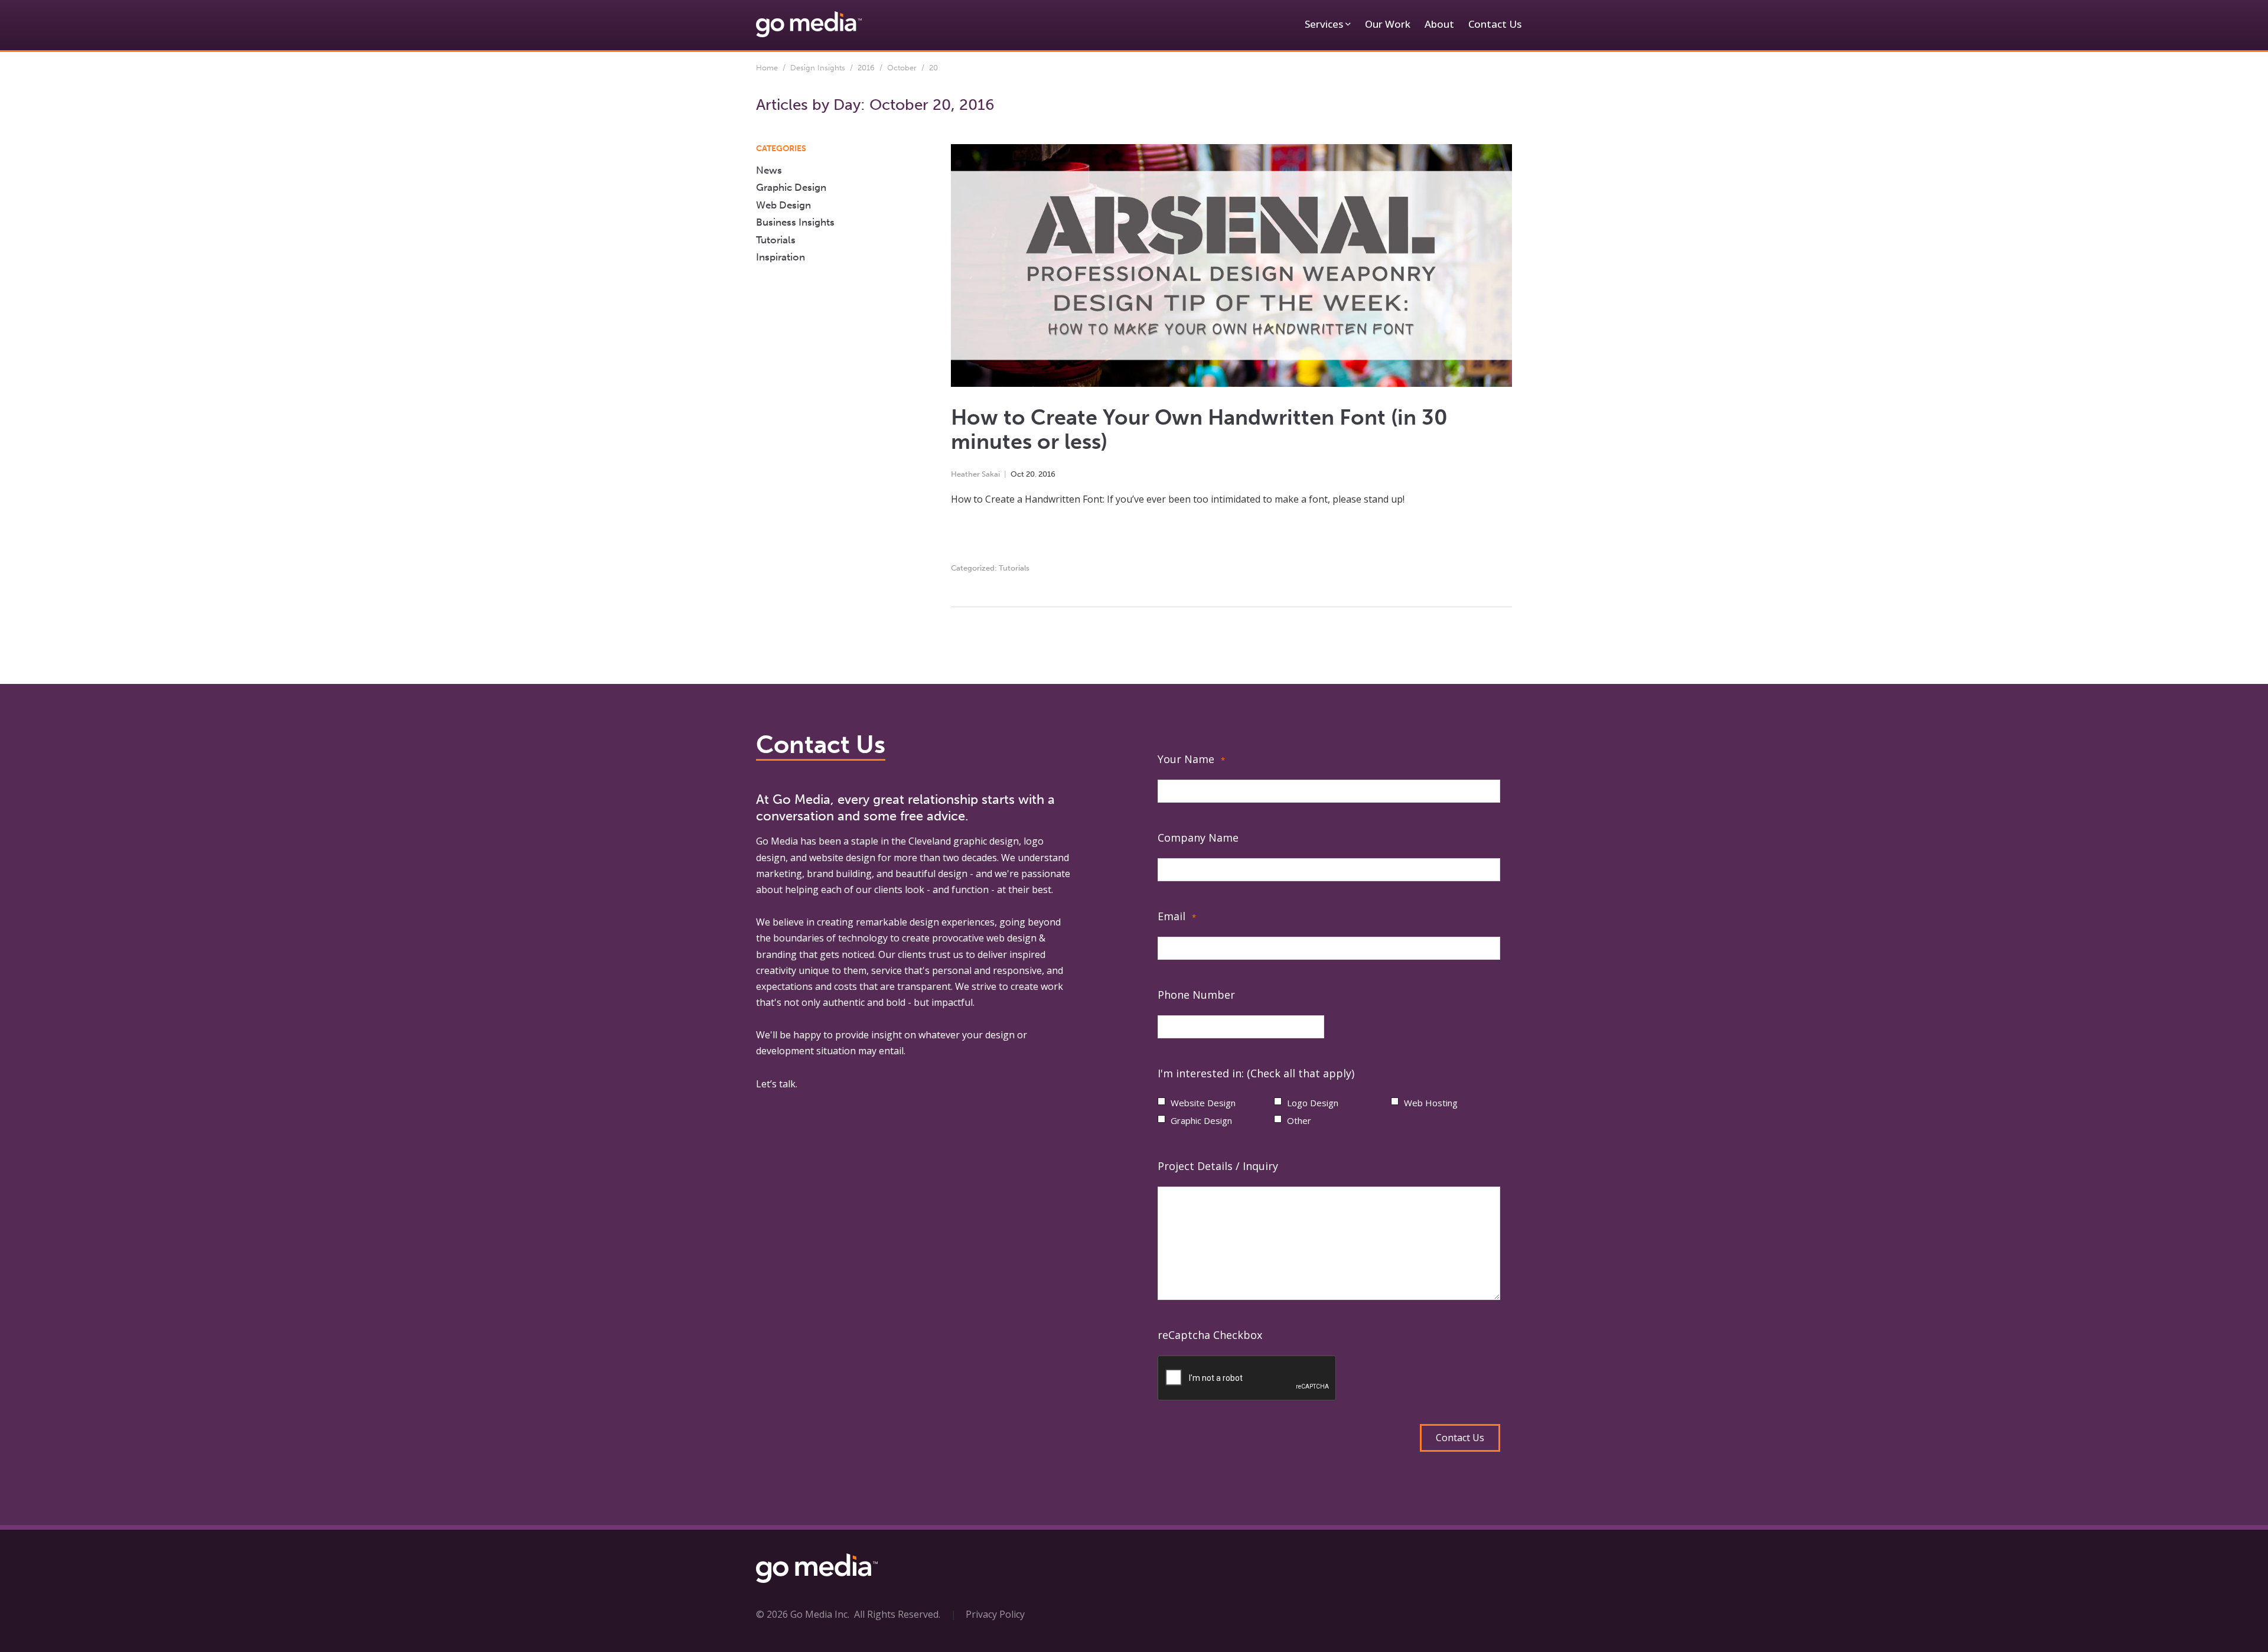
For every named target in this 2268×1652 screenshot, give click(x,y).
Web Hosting (1431, 1103)
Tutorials (1014, 568)
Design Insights (818, 68)
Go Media (777, 841)
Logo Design (1313, 1103)
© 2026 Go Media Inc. (803, 1614)
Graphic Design (791, 187)
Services (1324, 24)
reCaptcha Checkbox (1210, 1335)
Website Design (1203, 1103)
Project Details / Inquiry (1218, 1166)
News (769, 170)
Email (1177, 916)
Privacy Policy (995, 1614)
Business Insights (795, 222)
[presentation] (1247, 1379)
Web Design (783, 205)
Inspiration (781, 257)
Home (767, 68)
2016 (866, 68)
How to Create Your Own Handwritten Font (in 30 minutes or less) (1199, 429)
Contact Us (1495, 24)
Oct (1017, 474)
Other (1299, 1120)
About (1439, 24)
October (902, 68)
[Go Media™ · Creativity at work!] (809, 24)
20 (1030, 474)
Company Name (1198, 838)
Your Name (1191, 759)
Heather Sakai (975, 474)
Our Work (1388, 24)
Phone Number (1196, 995)
